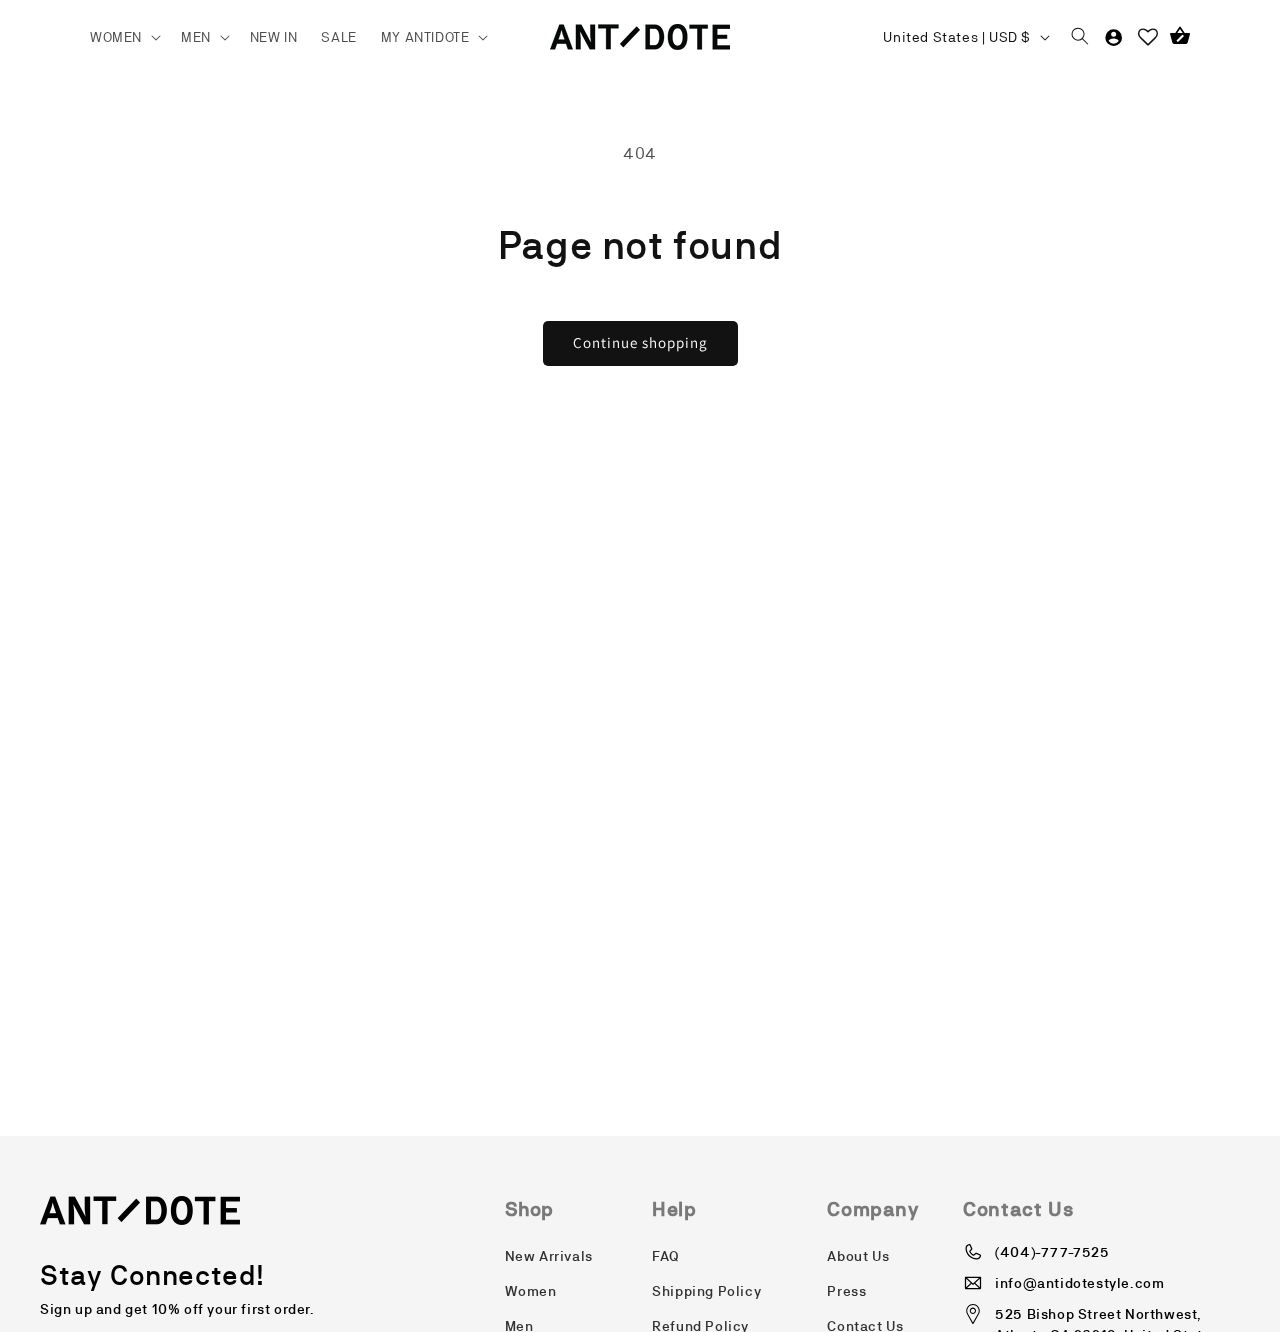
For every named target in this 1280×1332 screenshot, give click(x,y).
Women (531, 1291)
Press (846, 1291)
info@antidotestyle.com (1079, 1283)
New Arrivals (549, 1256)
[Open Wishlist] (1148, 37)
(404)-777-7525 (1052, 1252)
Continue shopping (640, 342)
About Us (858, 1256)
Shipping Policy (706, 1291)
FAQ (666, 1256)
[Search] (1080, 37)
